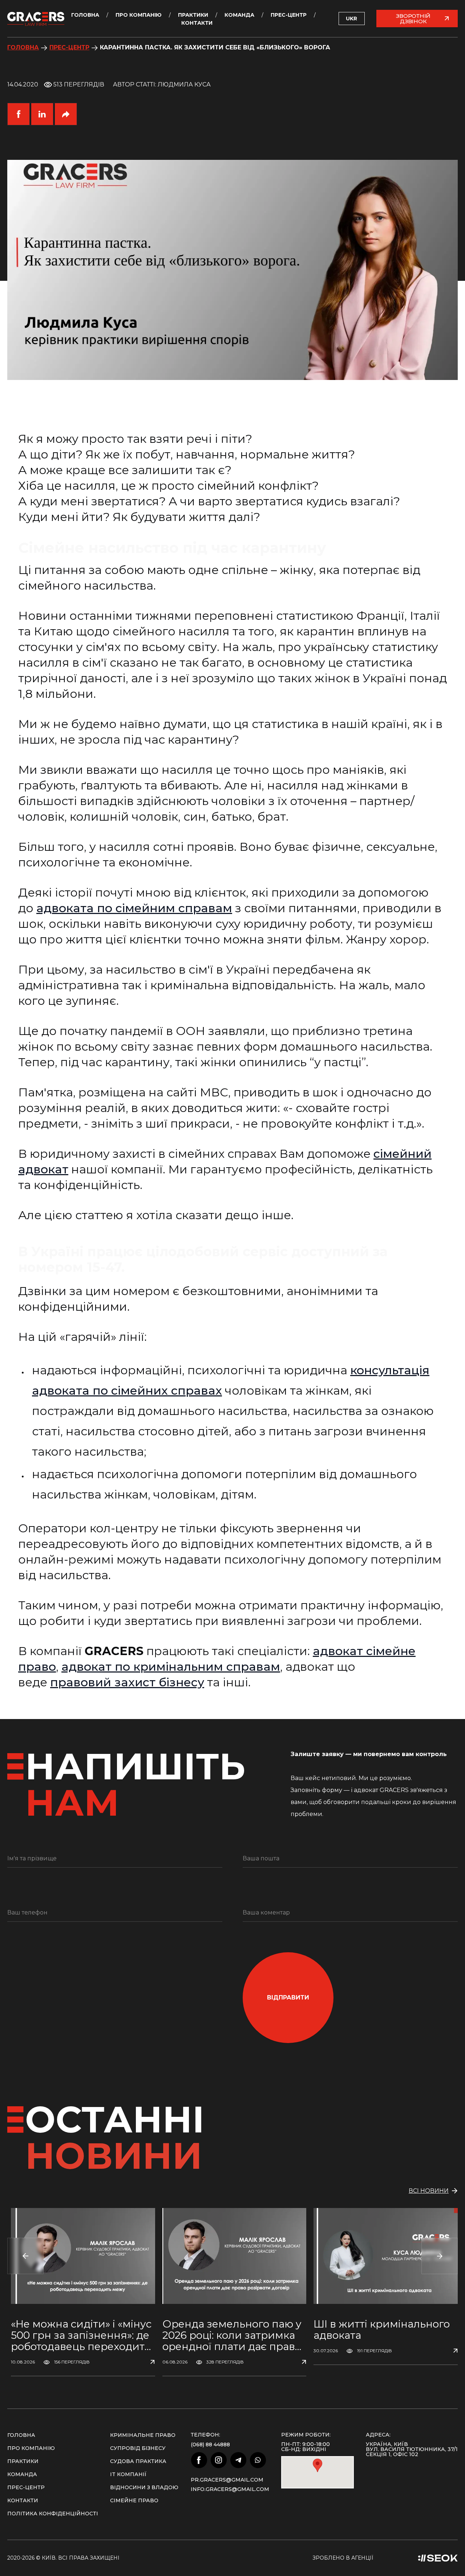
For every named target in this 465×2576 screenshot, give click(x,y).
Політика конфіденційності (53, 2514)
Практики (193, 15)
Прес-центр (289, 15)
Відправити (288, 1997)
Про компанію (139, 15)
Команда (239, 15)
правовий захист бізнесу (127, 1682)
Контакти (197, 23)
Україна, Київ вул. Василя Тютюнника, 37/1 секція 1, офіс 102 (412, 2449)
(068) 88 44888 (210, 2444)
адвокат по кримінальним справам (171, 1667)
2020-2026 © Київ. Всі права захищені (63, 2558)
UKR (351, 19)
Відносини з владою (144, 2487)
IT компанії (128, 2474)
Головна (85, 15)
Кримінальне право (143, 2435)
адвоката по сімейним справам (134, 908)
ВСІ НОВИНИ (429, 2191)
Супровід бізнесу (138, 2448)
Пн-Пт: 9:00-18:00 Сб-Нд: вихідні (306, 2447)
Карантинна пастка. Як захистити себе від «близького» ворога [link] (215, 47)
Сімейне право (134, 2500)
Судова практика (138, 2461)
